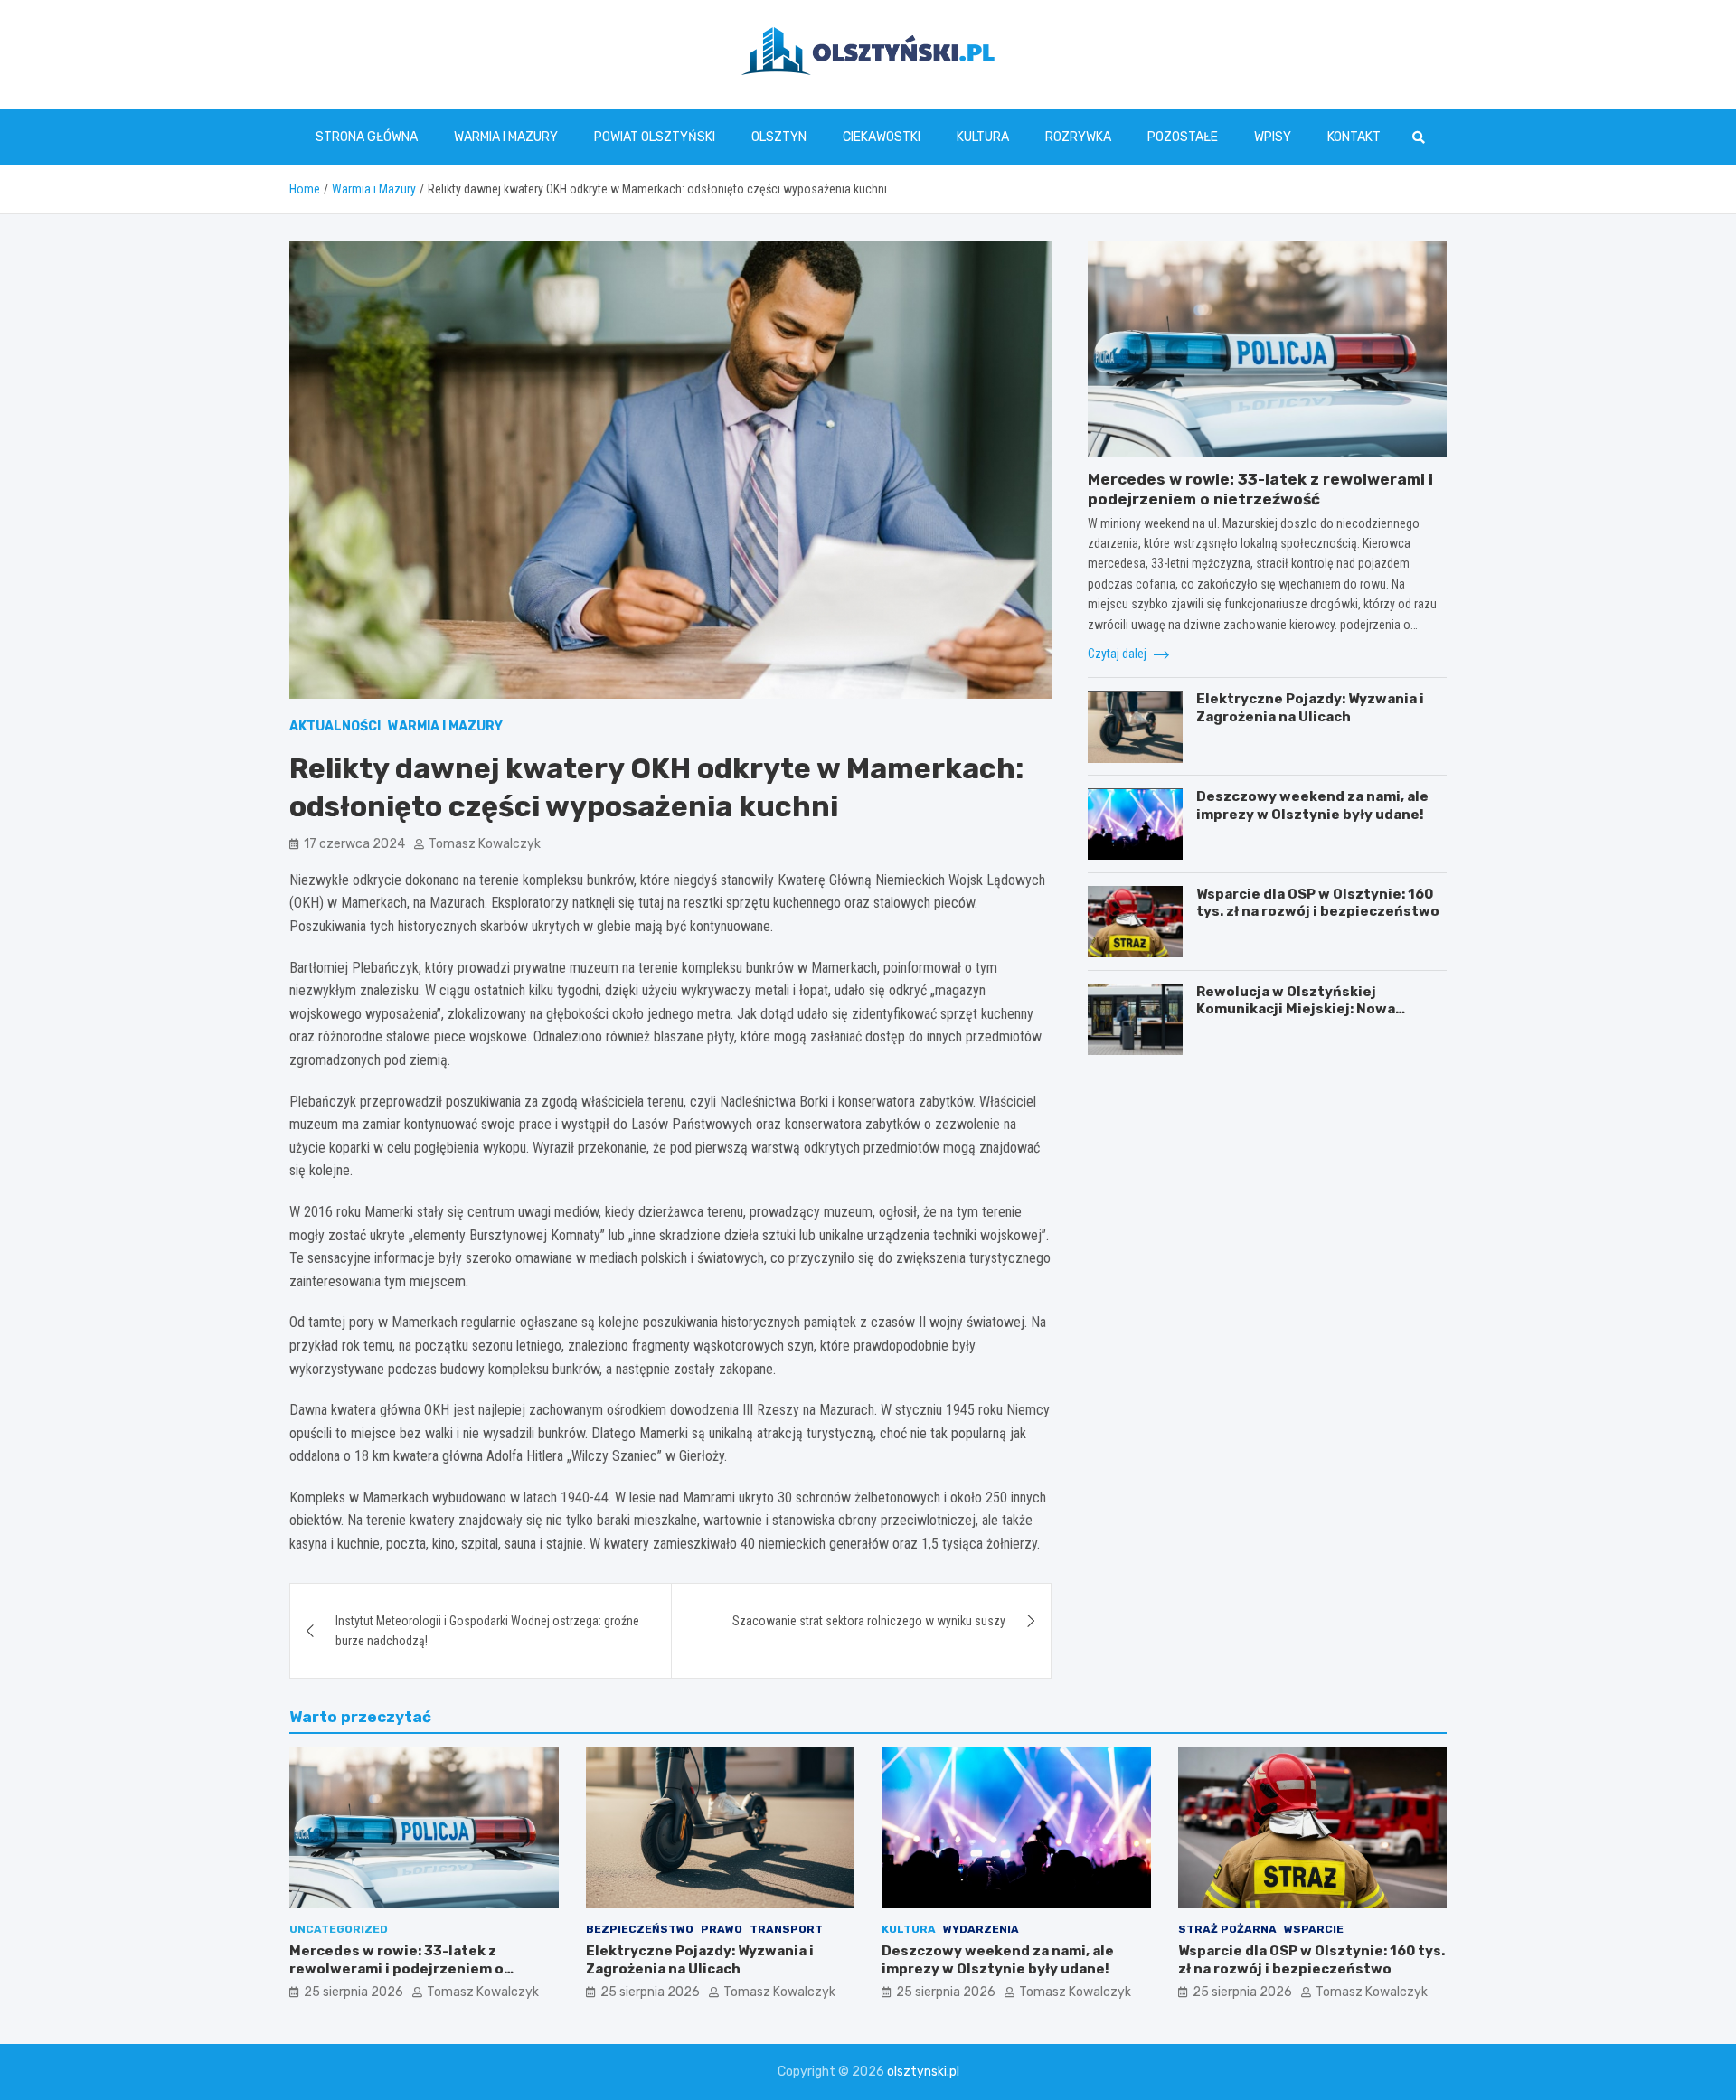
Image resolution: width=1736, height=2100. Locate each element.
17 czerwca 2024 (354, 844)
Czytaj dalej (1118, 654)
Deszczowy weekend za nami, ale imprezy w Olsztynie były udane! (1312, 806)
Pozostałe (1183, 137)
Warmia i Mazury (506, 137)
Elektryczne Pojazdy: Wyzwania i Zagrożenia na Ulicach (1310, 709)
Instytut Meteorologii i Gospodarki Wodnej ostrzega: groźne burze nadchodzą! (487, 1631)
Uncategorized (339, 1929)
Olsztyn (779, 137)
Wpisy (1273, 137)
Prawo (722, 1929)
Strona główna (367, 137)
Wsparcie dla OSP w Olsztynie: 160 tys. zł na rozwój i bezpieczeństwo (1318, 903)
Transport (786, 1929)
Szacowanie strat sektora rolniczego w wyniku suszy (869, 1621)
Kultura (983, 137)
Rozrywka (1078, 137)
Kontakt (1354, 137)
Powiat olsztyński (655, 137)
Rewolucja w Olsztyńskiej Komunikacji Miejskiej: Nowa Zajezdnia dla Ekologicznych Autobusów (1297, 1018)
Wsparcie (1314, 1929)
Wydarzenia (981, 1929)
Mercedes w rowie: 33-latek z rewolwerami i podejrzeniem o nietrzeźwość (396, 1968)
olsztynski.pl (923, 2072)
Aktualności (335, 726)
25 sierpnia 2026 (354, 1992)
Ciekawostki (882, 137)
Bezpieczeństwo (640, 1929)
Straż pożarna (1227, 1929)
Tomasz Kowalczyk (485, 844)
